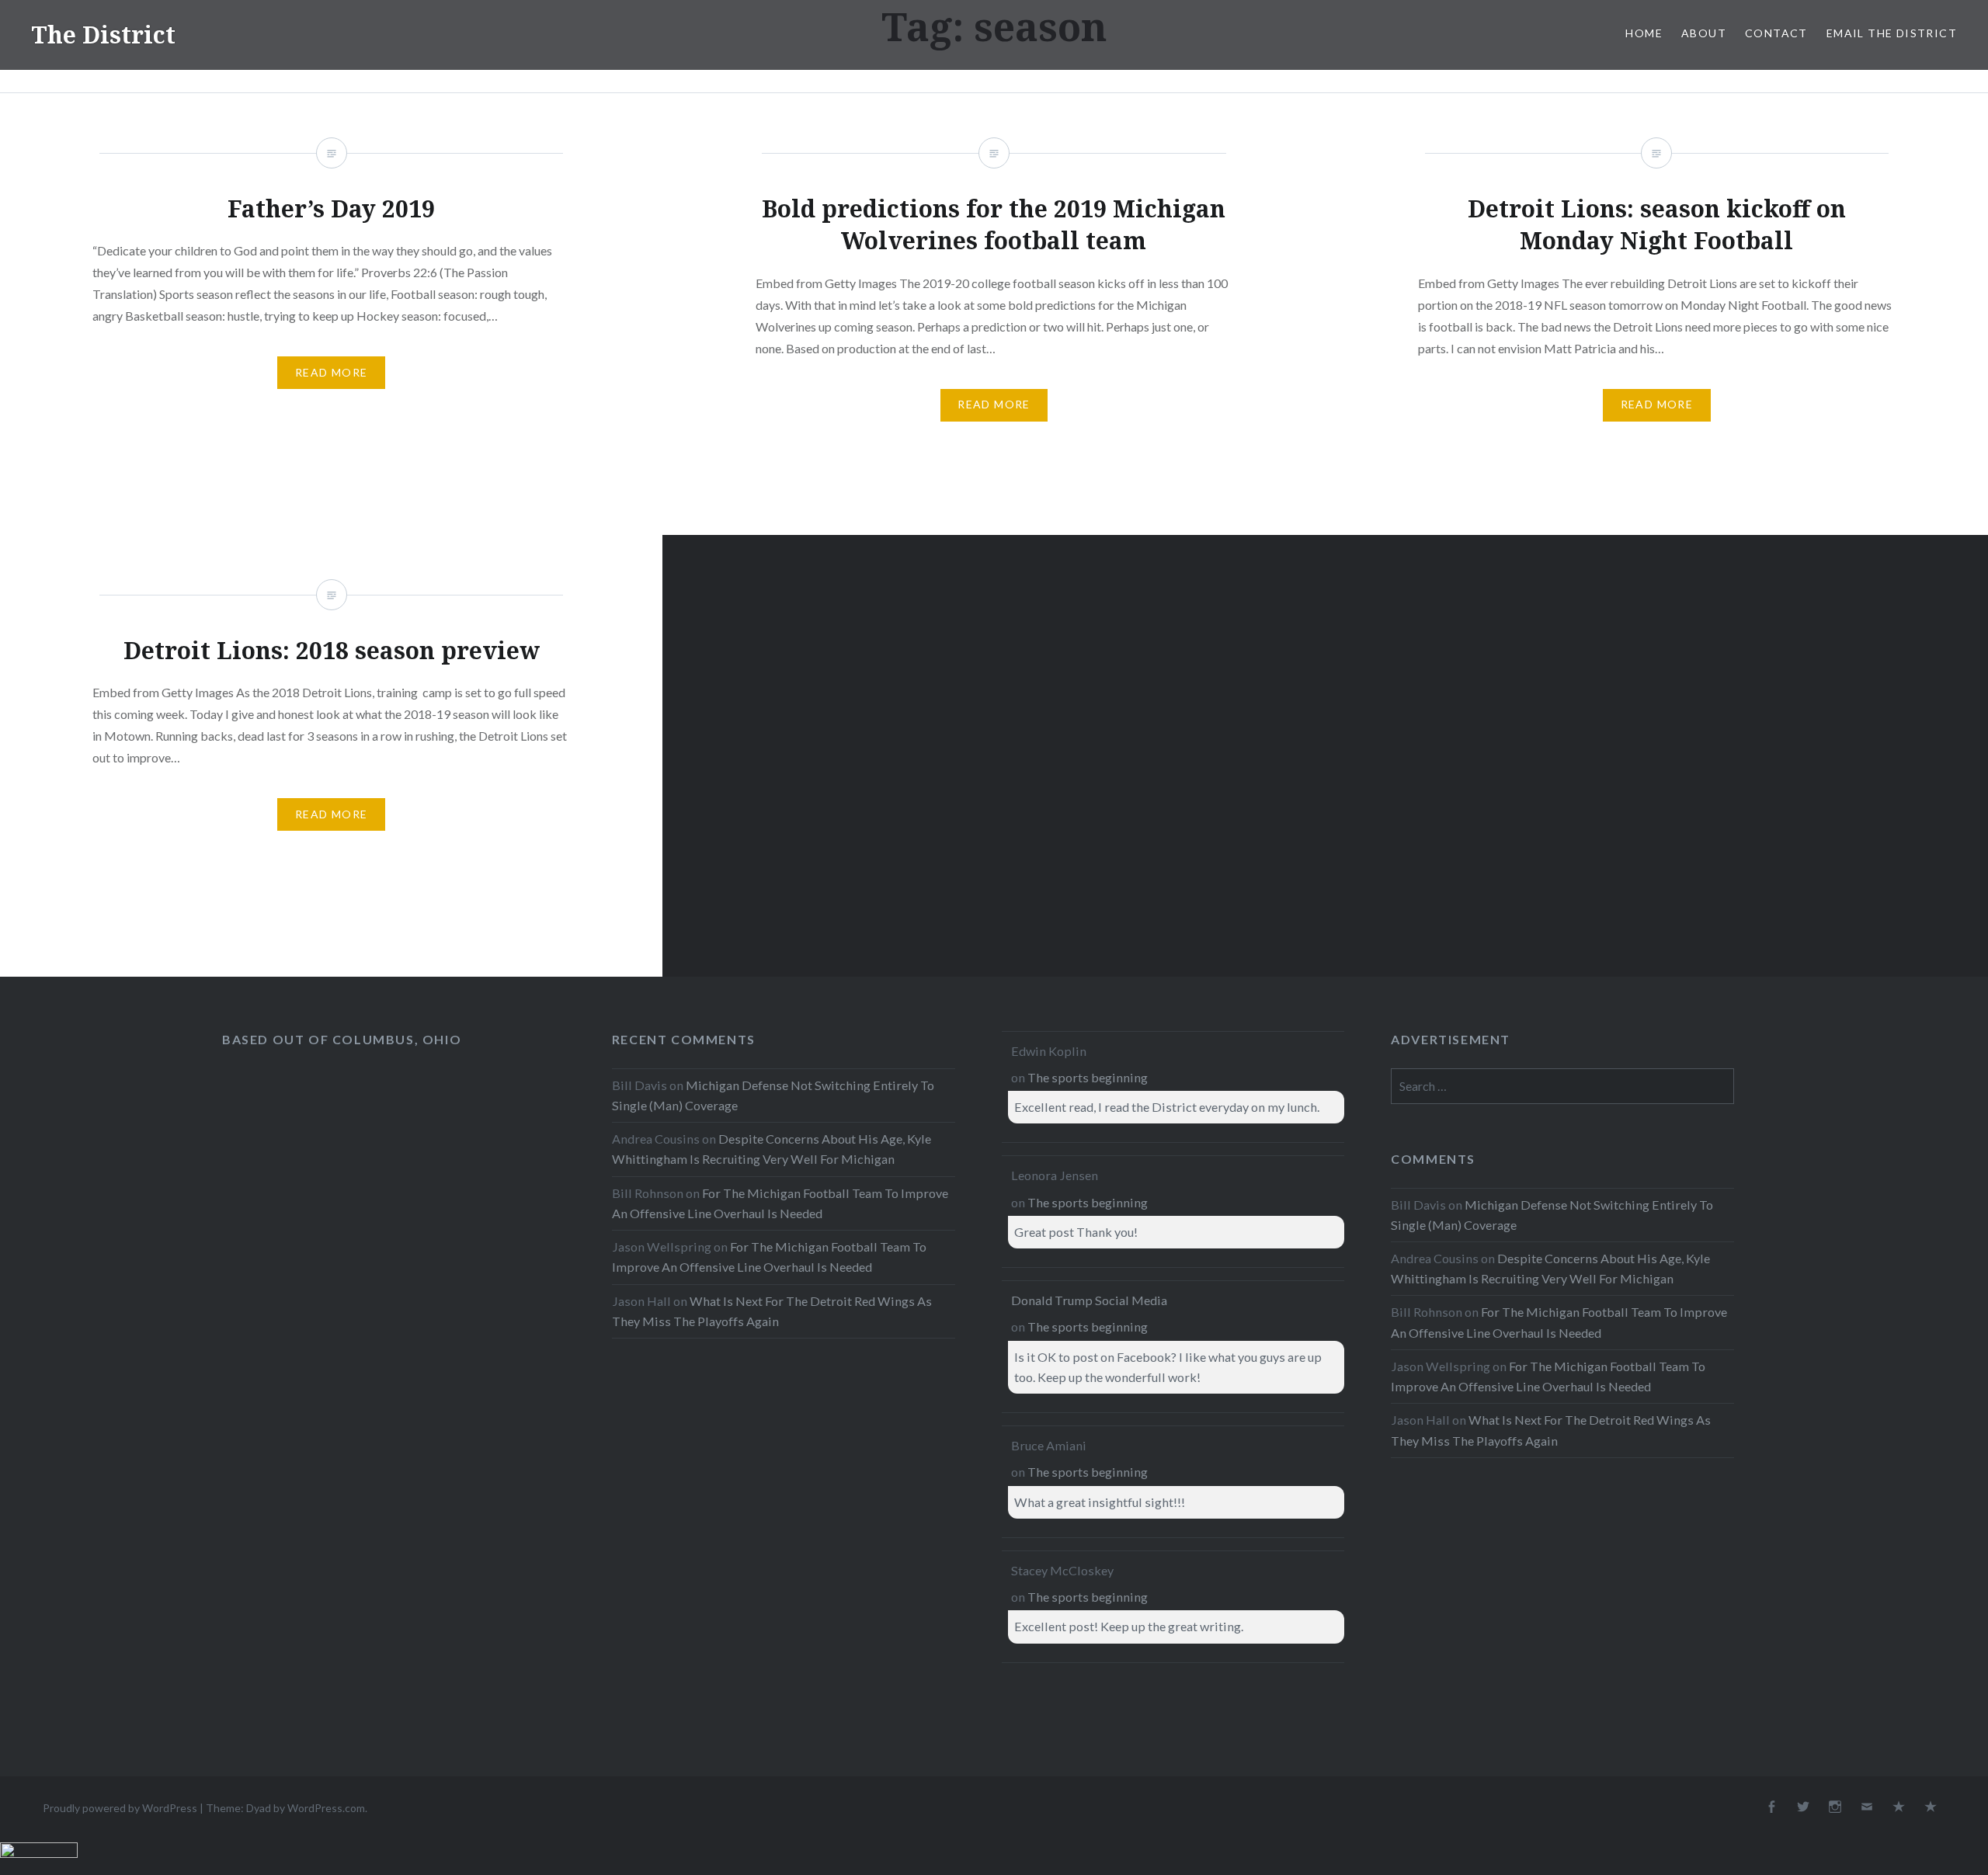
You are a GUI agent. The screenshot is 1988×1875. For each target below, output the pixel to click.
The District (103, 35)
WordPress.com (326, 1808)
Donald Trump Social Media (1089, 1300)
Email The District (1892, 33)
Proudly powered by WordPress (120, 1808)
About (1704, 33)
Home (1644, 33)
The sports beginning (1088, 1077)
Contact (1776, 33)
